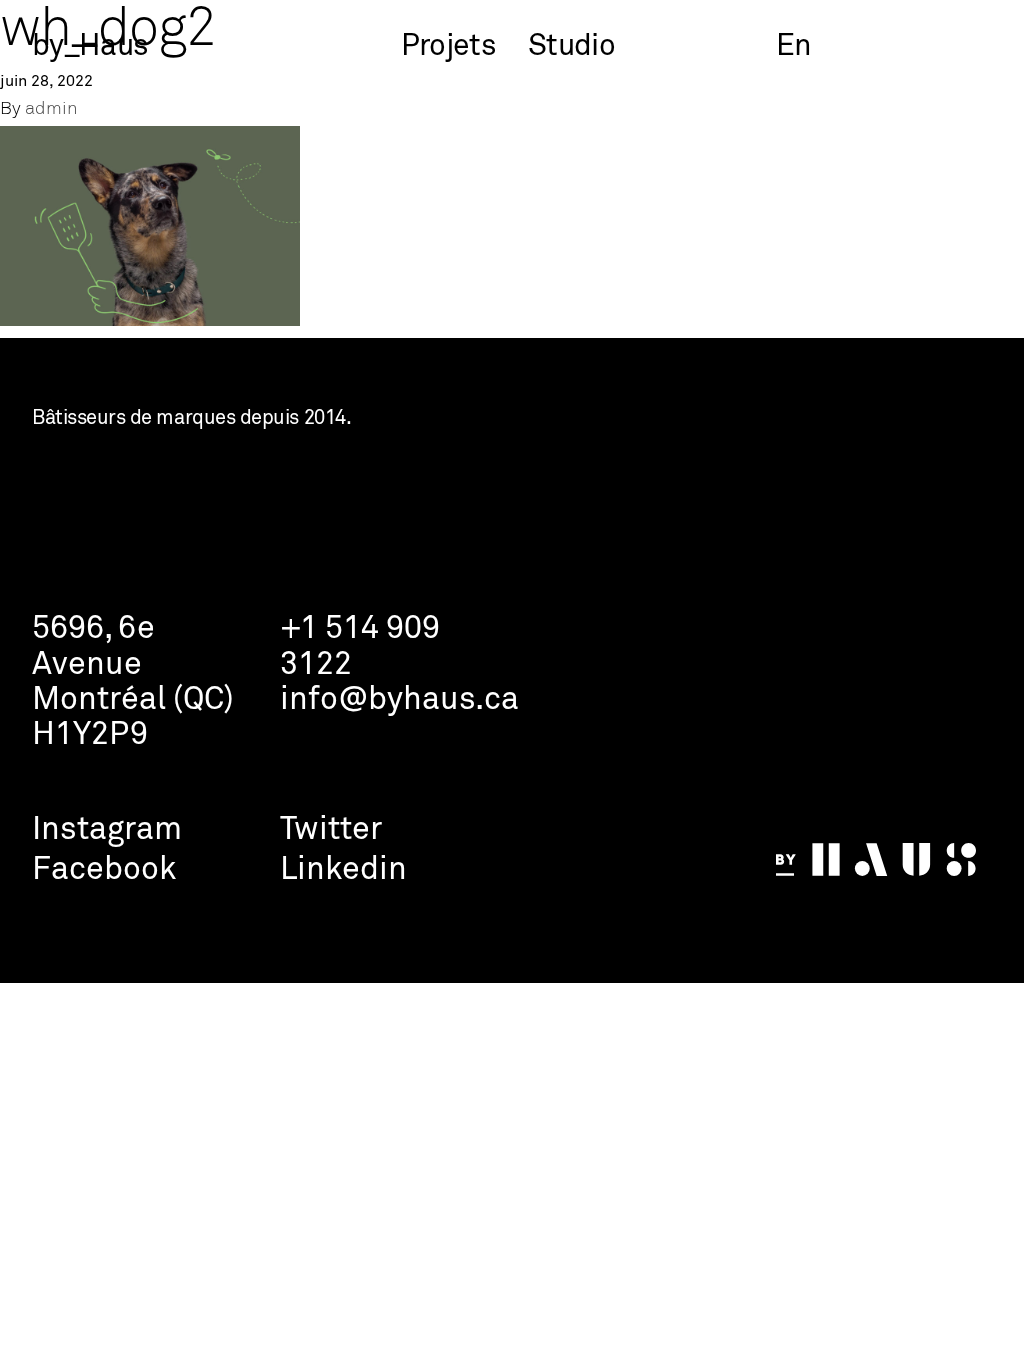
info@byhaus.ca (399, 700)
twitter (331, 830)
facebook (104, 870)
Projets (448, 47)
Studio (571, 47)
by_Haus (90, 47)
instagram (107, 830)
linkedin (343, 870)
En (794, 47)
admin (51, 109)
